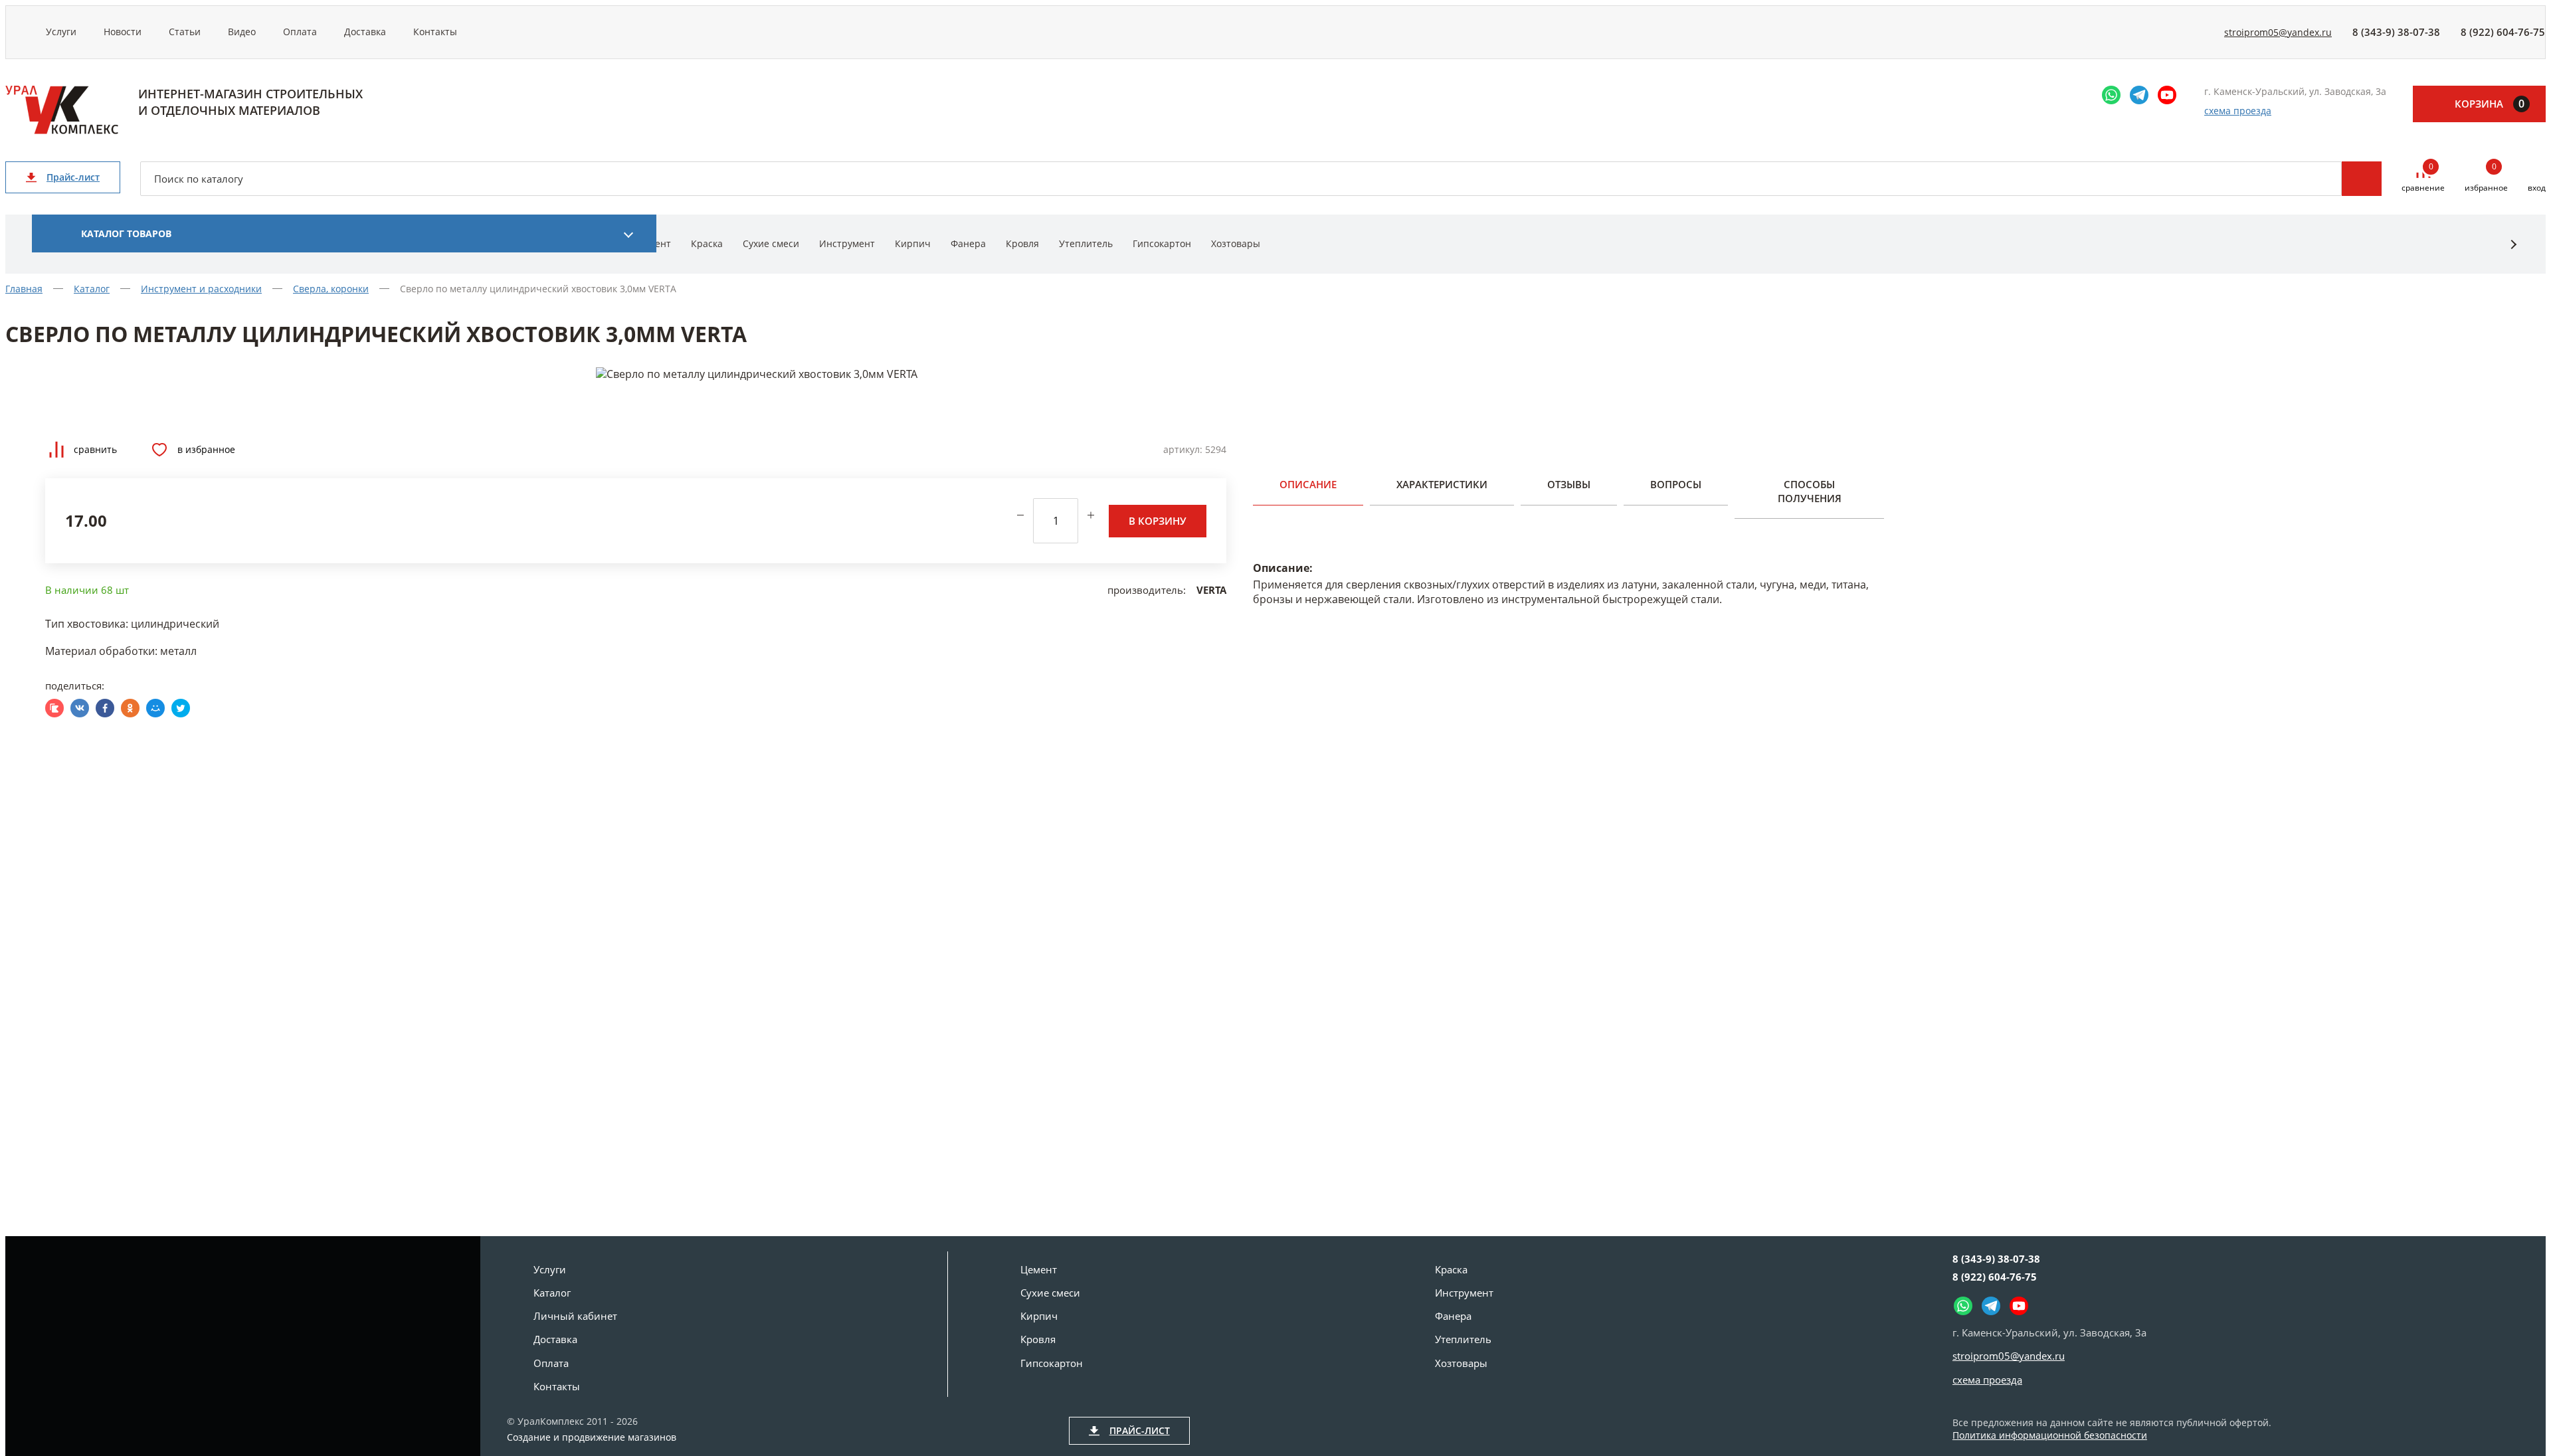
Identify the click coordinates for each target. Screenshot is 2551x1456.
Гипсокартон (1162, 243)
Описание (1308, 484)
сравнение (2423, 178)
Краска (707, 243)
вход (2537, 188)
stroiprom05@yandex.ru (2278, 32)
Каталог (552, 1293)
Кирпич (913, 243)
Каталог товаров (126, 233)
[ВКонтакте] (80, 708)
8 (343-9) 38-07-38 (2396, 32)
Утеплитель (1086, 243)
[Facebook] (105, 708)
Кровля (1022, 243)
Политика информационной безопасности (2050, 1435)
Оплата (300, 32)
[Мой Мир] (155, 708)
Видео (242, 32)
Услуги (61, 32)
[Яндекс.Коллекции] (54, 708)
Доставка (365, 32)
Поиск (2362, 179)
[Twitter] (181, 708)
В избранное (206, 449)
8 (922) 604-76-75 (2503, 32)
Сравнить (95, 449)
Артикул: (1183, 449)
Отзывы (1569, 484)
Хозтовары (1236, 243)
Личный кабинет (575, 1316)
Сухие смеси (771, 243)
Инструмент (847, 243)
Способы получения (1810, 491)
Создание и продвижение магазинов (592, 1437)
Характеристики (1442, 484)
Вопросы (1676, 484)
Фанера (968, 243)
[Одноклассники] (130, 708)
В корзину (1158, 521)
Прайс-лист (73, 177)
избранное (2486, 178)
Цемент (1039, 1269)
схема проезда (2238, 111)
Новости (123, 32)
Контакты (435, 32)
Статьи (185, 32)
